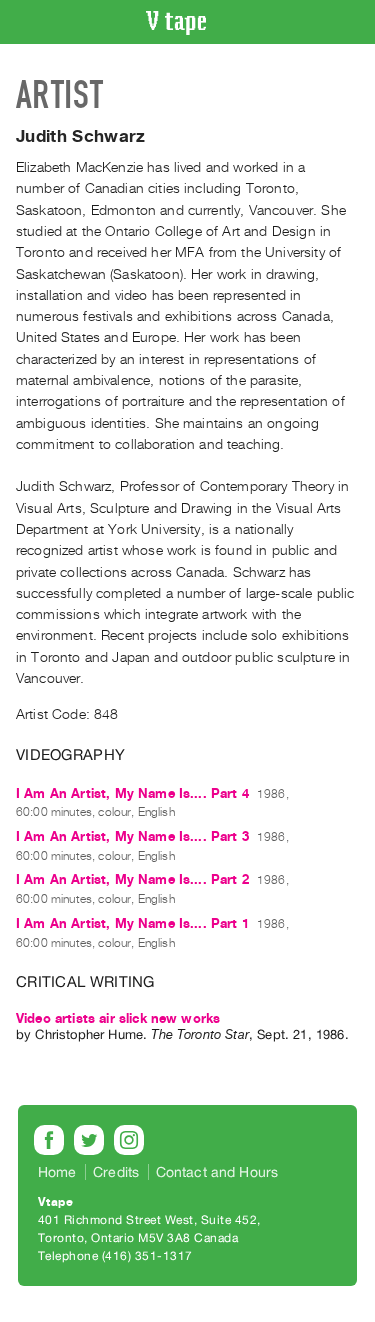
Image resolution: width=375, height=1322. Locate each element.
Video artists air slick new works (118, 1018)
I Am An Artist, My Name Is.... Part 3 (132, 836)
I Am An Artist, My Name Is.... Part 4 (132, 793)
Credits (116, 1172)
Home (57, 1172)
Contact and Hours (217, 1172)
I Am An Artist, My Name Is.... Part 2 (132, 879)
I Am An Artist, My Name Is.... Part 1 (132, 923)
